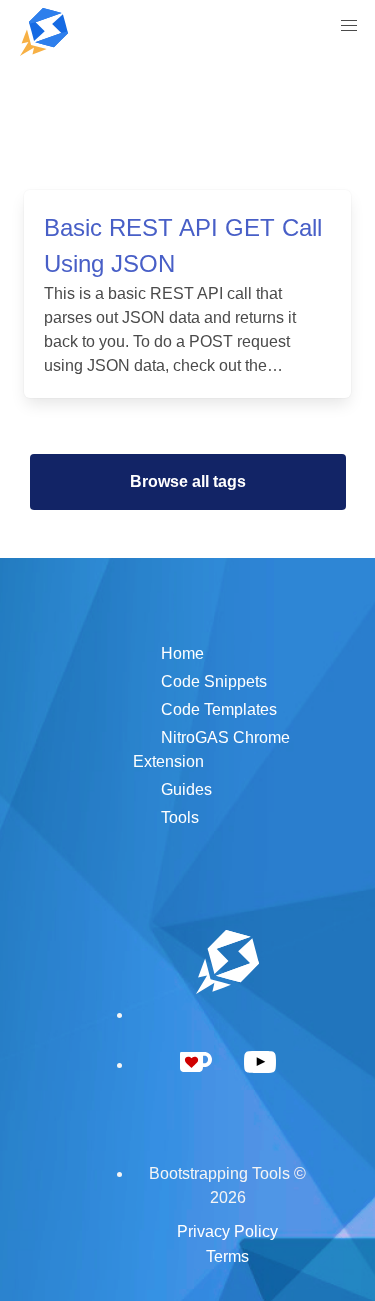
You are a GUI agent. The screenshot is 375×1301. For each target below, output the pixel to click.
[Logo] (44, 32)
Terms (227, 1256)
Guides (186, 789)
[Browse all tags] (188, 433)
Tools (180, 817)
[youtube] (260, 1086)
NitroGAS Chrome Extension (211, 749)
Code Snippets (214, 681)
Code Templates (219, 709)
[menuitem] (349, 26)
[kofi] (196, 1085)
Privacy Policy (227, 1231)
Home (182, 653)
